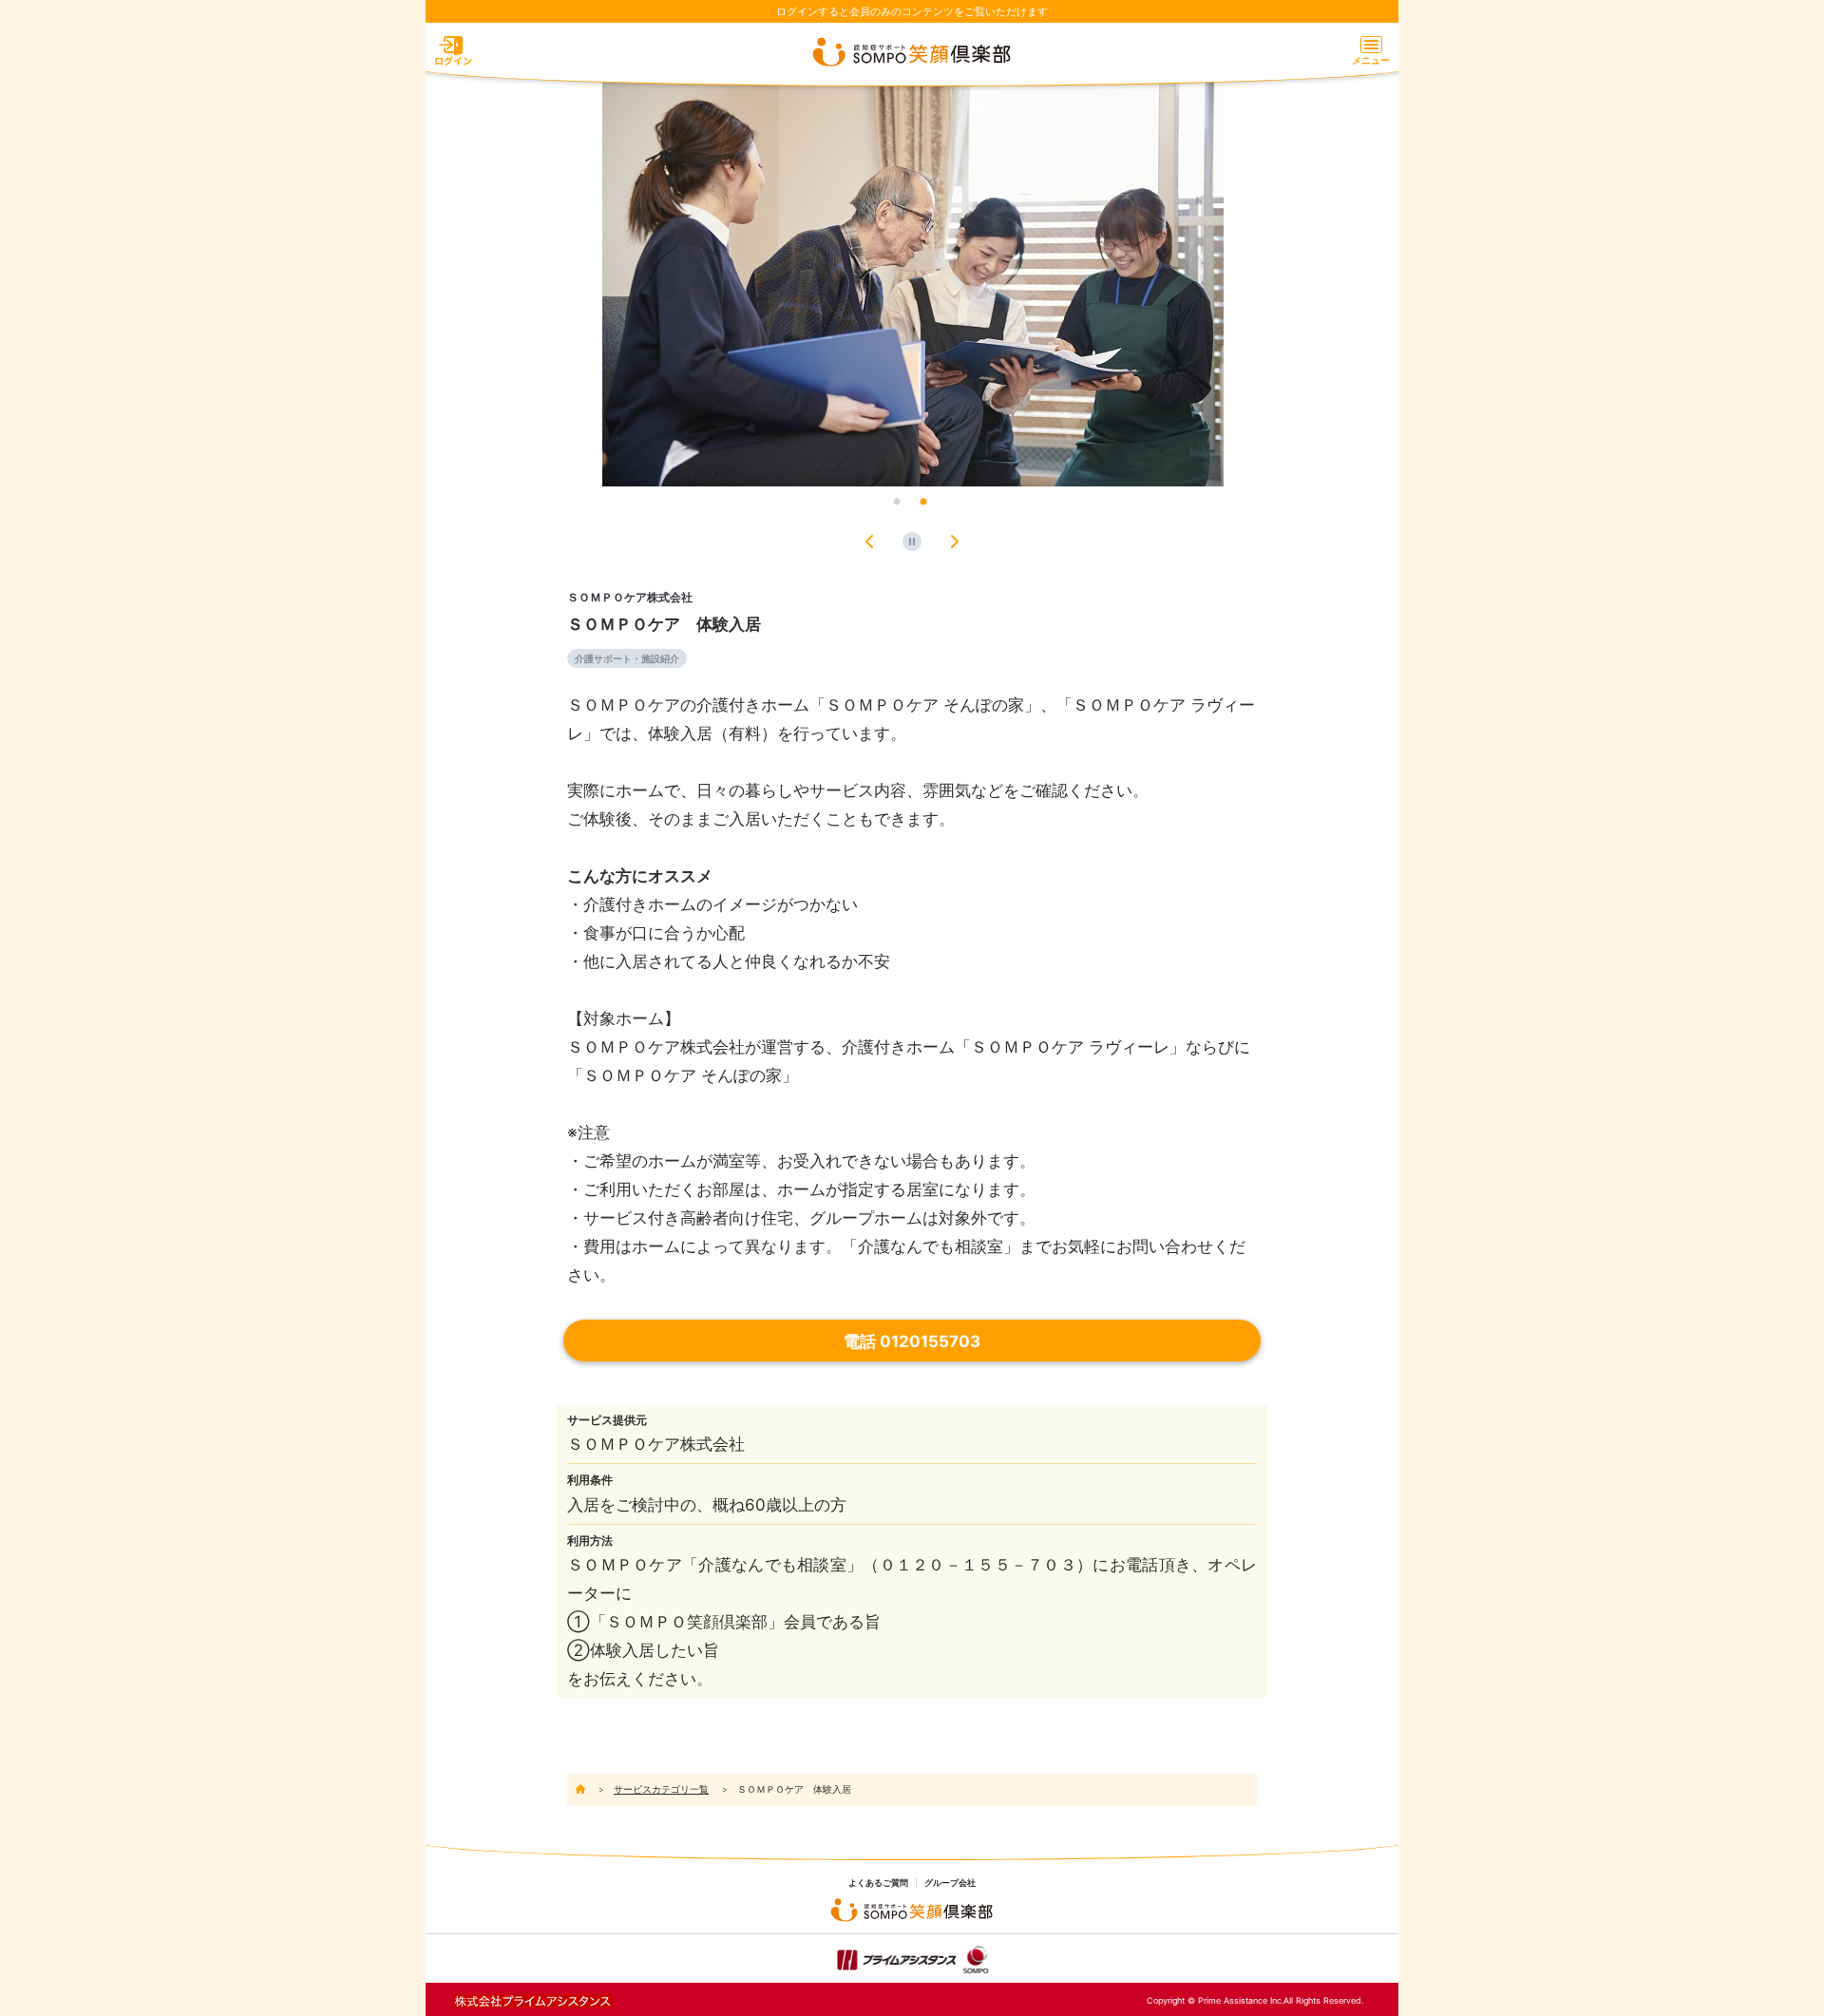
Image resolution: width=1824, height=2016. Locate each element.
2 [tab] (923, 503)
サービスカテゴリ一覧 (661, 1789)
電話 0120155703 (912, 1341)
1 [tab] (897, 503)
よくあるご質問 (878, 1883)
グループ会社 (950, 1883)
